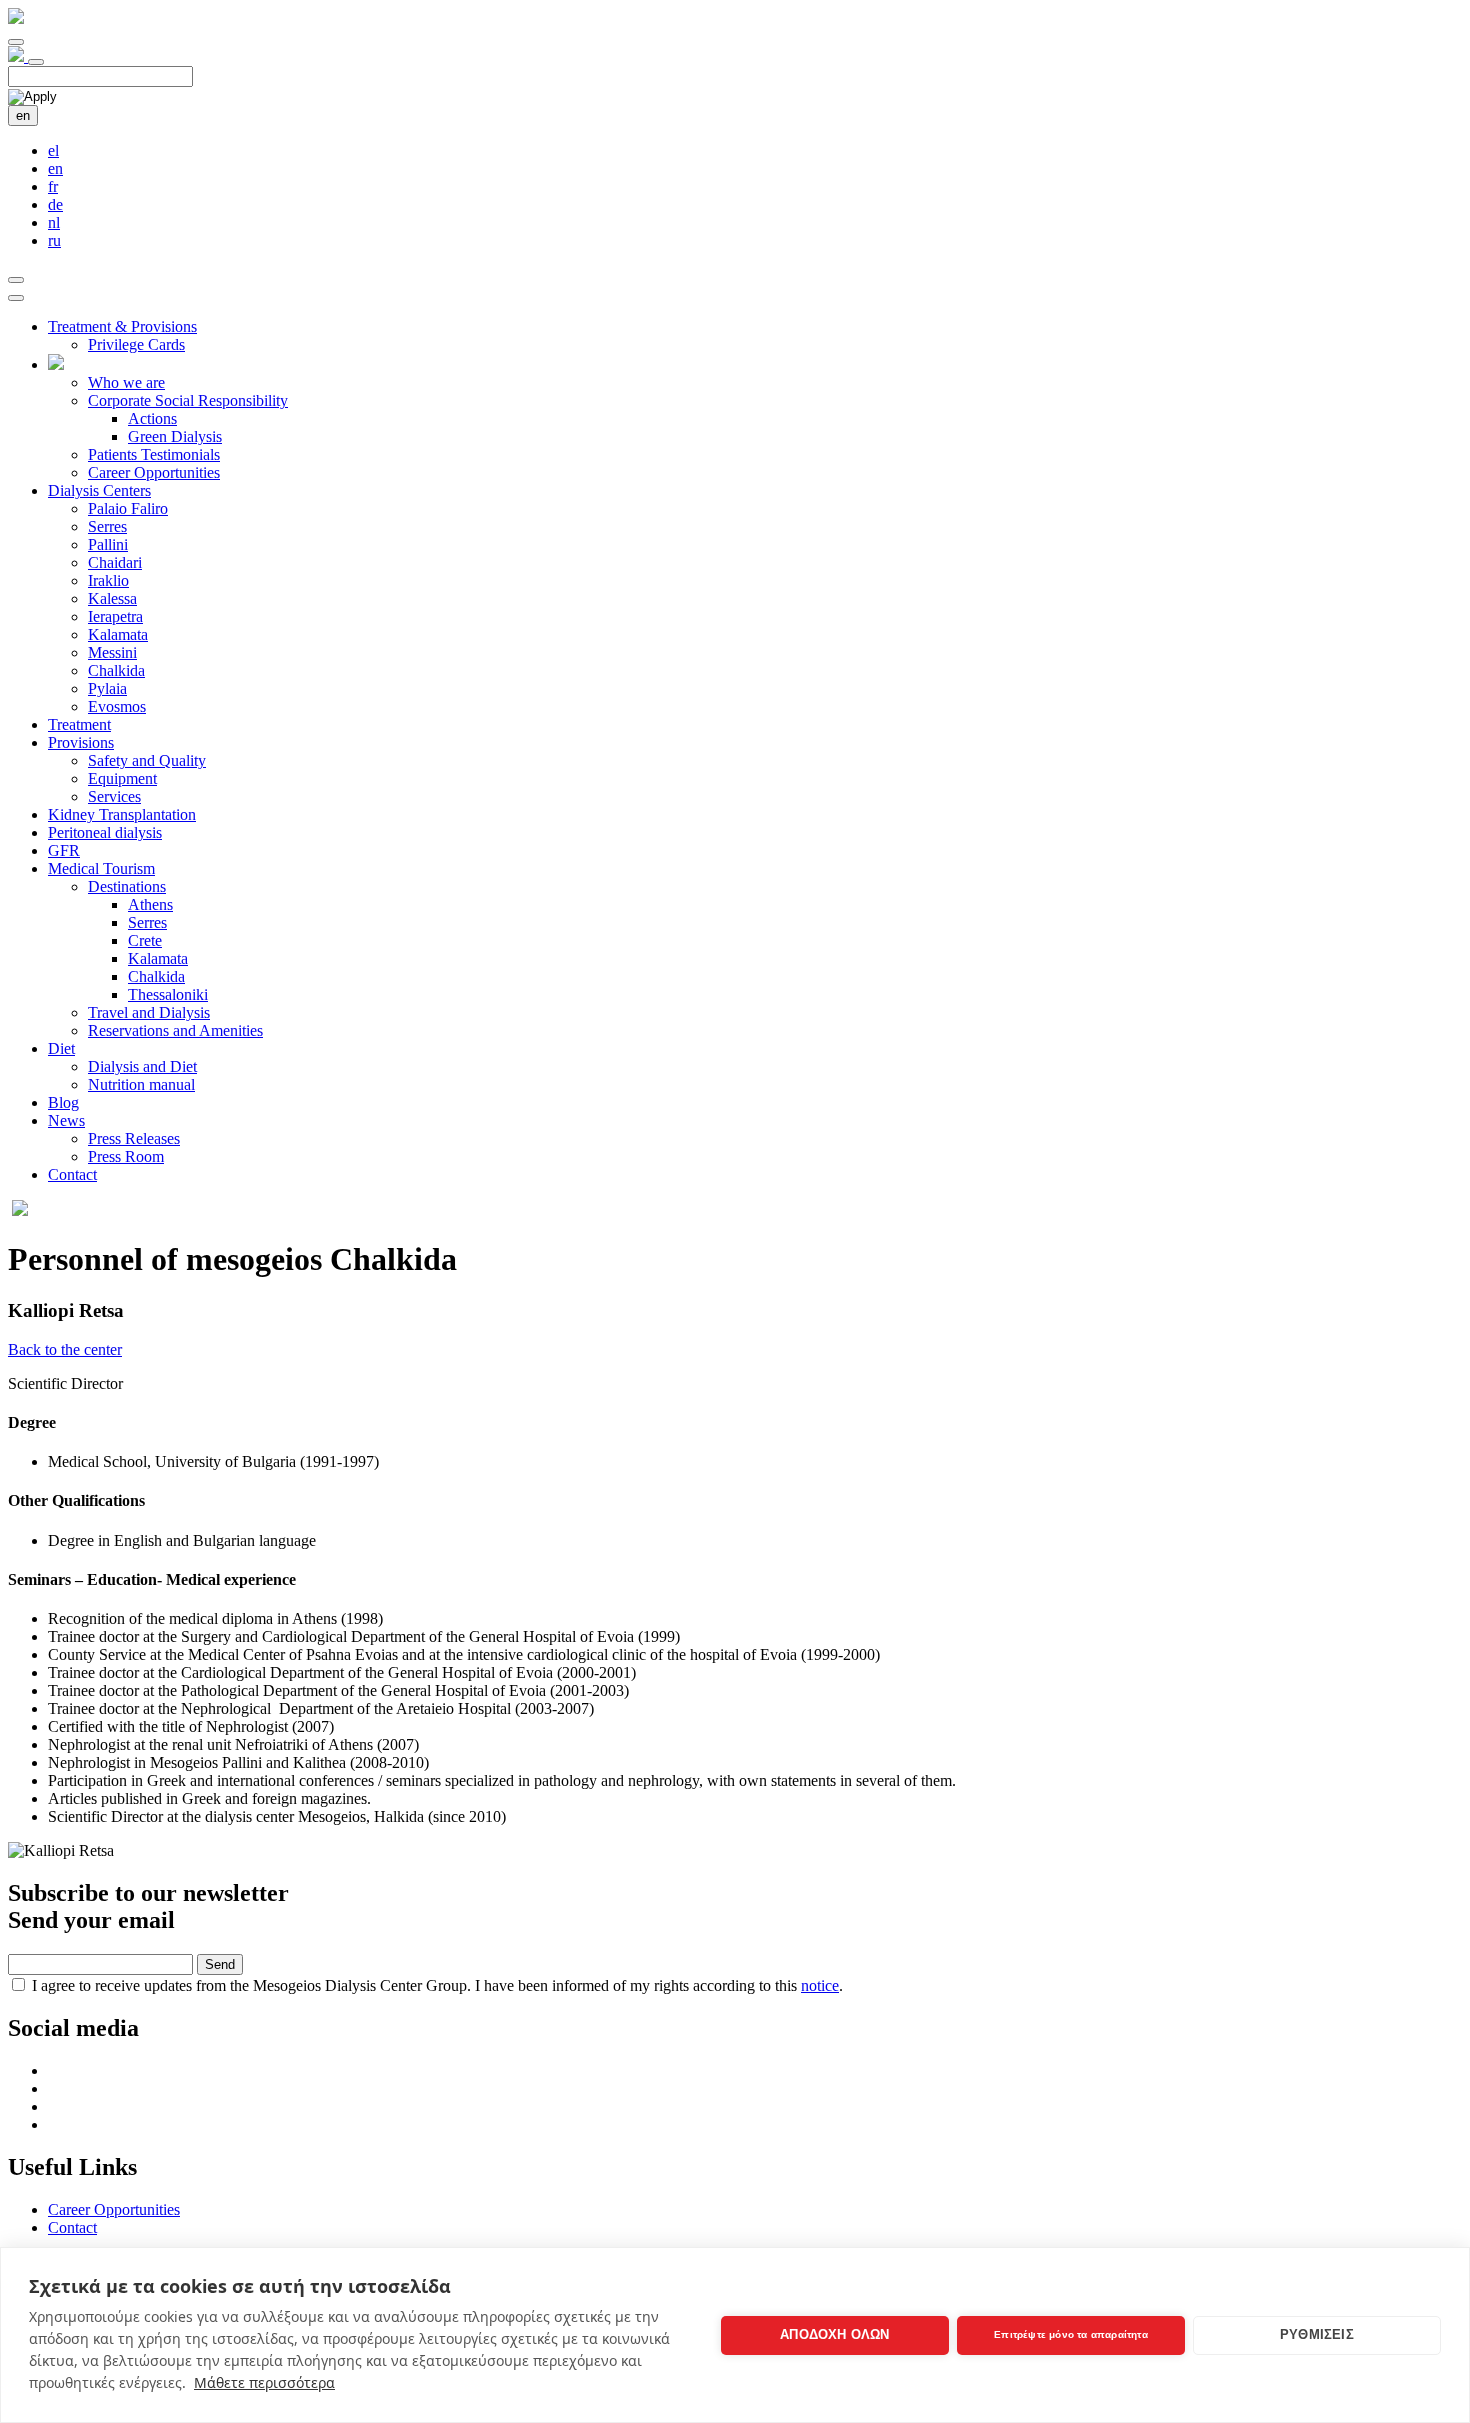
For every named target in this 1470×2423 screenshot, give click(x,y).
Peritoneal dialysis (105, 832)
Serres (107, 526)
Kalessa (112, 598)
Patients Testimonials (154, 454)
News (66, 1120)
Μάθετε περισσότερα (264, 2382)
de (55, 204)
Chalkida (116, 670)
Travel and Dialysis (149, 1012)
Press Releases (134, 1138)
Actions (152, 418)
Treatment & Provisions (122, 326)
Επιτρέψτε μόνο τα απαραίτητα (1071, 2334)
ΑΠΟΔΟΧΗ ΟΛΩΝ (834, 2334)
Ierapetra (115, 616)
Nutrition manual (141, 1084)
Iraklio (108, 580)
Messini (112, 652)
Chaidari (115, 562)
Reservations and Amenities (175, 1030)
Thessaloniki (168, 994)
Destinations (127, 886)
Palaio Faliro (128, 508)
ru (54, 240)
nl (54, 222)
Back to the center (65, 1349)
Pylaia (107, 688)
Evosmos (117, 706)
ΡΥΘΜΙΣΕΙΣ (1317, 2334)
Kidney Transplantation (122, 814)
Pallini (108, 544)
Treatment (79, 724)
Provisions (81, 742)
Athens (150, 904)
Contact (72, 1174)
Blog (63, 1102)
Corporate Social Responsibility (188, 400)
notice (820, 1985)
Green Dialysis (175, 436)
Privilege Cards (136, 344)
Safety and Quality (147, 760)
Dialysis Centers (99, 490)
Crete (145, 940)
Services (114, 796)
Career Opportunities (154, 472)
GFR (64, 850)
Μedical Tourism (101, 868)
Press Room (126, 1156)
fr (53, 186)
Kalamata (118, 634)
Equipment (122, 778)
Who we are (126, 382)
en (23, 115)
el (53, 150)
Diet (61, 1048)
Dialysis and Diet (142, 1066)
